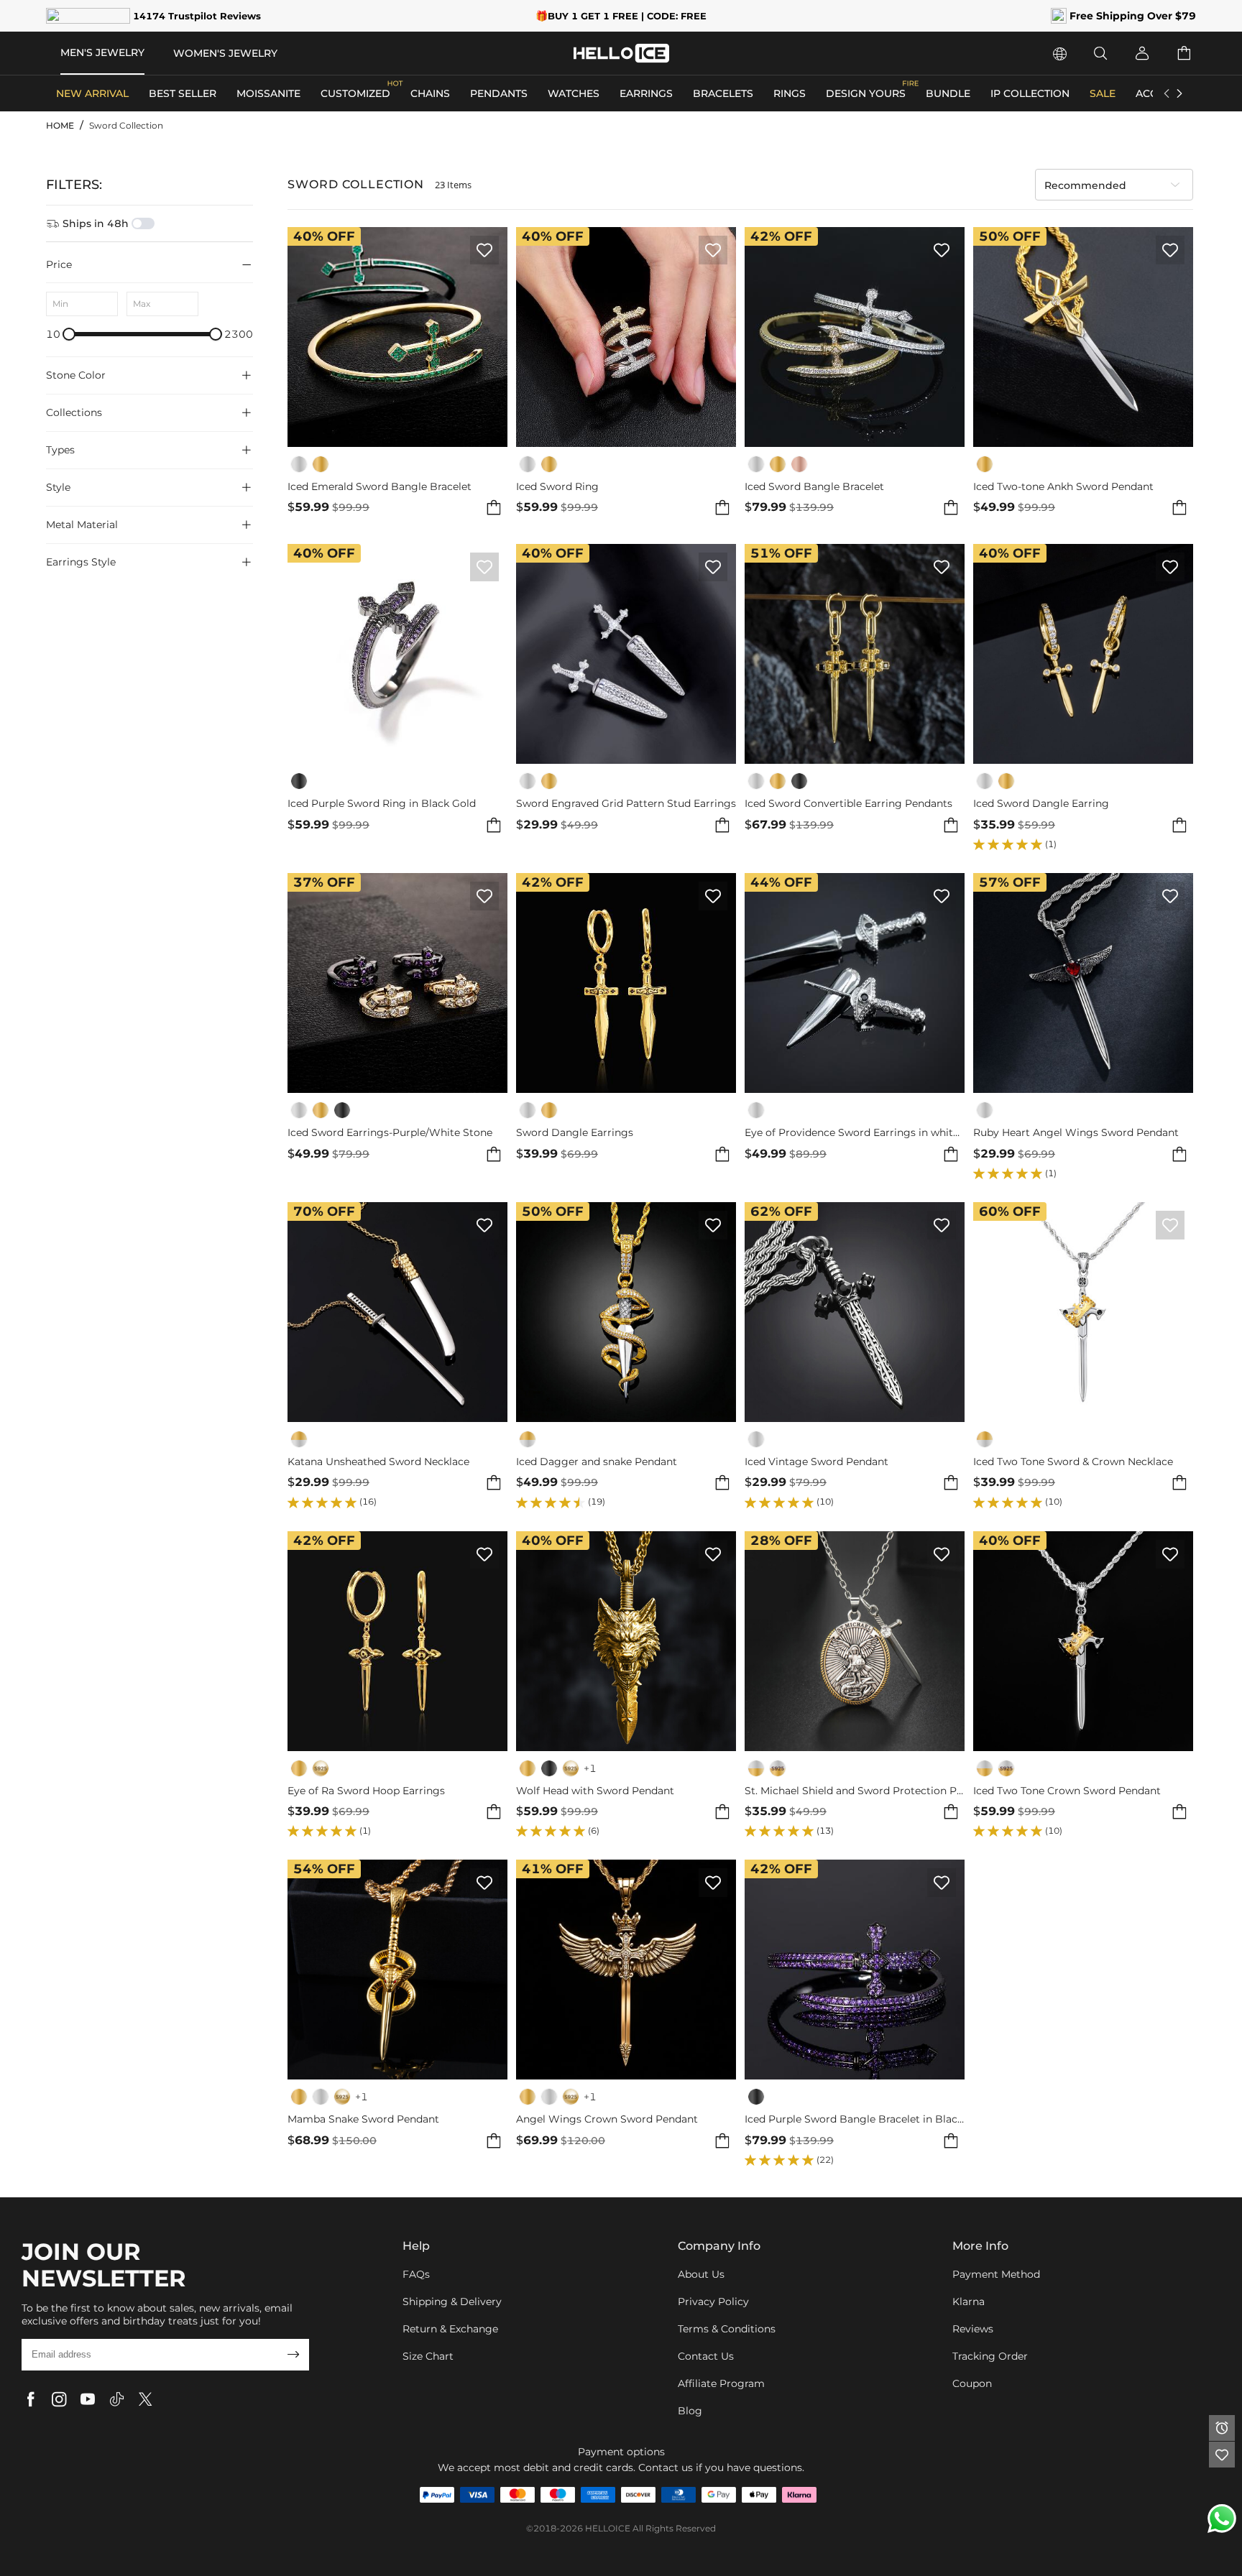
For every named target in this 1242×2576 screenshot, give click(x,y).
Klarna (969, 2302)
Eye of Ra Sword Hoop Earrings (366, 1791)
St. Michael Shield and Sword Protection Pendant (855, 1791)
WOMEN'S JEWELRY (225, 53)
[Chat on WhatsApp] (1222, 2519)
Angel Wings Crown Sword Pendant (607, 2119)
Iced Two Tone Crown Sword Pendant (1067, 1791)
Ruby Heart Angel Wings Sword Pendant (1076, 1133)
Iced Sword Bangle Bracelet (814, 487)
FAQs (416, 2274)
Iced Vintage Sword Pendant (816, 1462)
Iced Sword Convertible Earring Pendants (848, 804)
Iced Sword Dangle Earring (1041, 804)
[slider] (69, 334)
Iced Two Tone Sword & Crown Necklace (1073, 1462)
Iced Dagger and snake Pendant (597, 1462)
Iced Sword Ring (557, 487)
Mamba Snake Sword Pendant (363, 2119)
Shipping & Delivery (452, 2302)
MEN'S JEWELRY (102, 52)
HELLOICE (608, 2528)
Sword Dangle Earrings (575, 1133)
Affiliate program (721, 2383)
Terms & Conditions (727, 2329)
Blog (690, 2411)
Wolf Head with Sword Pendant (595, 1791)
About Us (701, 2274)
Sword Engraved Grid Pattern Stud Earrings (626, 804)
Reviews (973, 2329)
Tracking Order (990, 2356)
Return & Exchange (450, 2329)
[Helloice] (621, 53)
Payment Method (996, 2274)
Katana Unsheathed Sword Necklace (378, 1462)
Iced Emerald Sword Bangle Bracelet (379, 487)
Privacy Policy (713, 2302)
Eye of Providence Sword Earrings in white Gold (855, 1133)
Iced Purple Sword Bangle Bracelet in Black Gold (855, 2119)
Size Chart (428, 2356)
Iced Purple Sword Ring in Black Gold (382, 804)
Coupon (972, 2383)
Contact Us (706, 2356)
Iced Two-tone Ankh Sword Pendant (1063, 487)
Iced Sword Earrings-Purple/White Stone (390, 1133)
